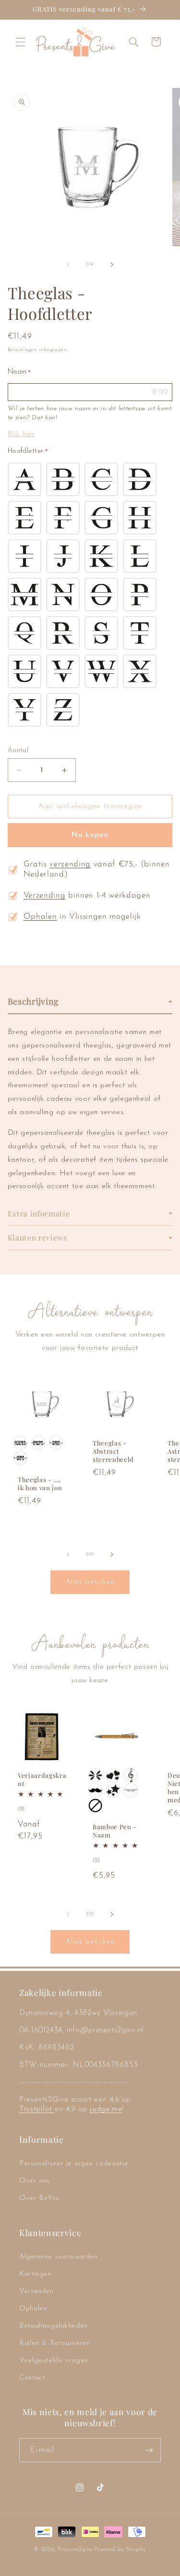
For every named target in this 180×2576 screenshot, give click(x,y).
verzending (70, 864)
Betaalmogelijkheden (54, 2326)
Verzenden (36, 2291)
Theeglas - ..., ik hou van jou (40, 1484)
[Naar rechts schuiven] (112, 265)
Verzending (45, 896)
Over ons (35, 2181)
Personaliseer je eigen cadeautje (74, 2164)
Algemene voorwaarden (59, 2257)
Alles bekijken (90, 1582)
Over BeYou (39, 2198)
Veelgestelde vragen (54, 2361)
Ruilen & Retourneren (55, 2343)
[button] (20, 42)
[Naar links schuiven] (68, 265)
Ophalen (40, 917)
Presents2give (75, 2550)
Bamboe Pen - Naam (115, 1831)
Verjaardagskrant (42, 1780)
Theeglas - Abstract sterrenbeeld (113, 1451)
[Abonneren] (149, 2450)
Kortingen (36, 2274)
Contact (32, 2378)
